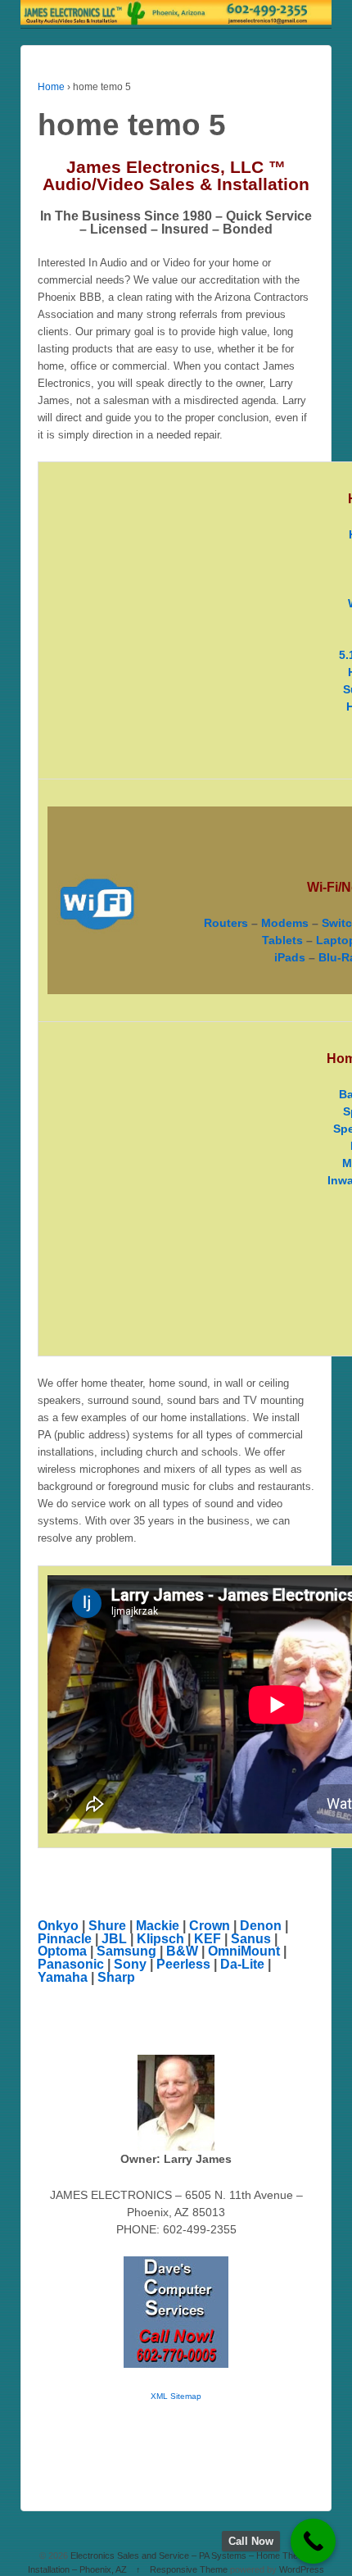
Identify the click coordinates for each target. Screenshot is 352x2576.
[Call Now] (313, 2541)
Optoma (62, 1951)
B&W (182, 1951)
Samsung (126, 1951)
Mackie (158, 1926)
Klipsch (160, 1939)
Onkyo (58, 1926)
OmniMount (244, 1951)
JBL (114, 1939)
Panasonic (71, 1964)
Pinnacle (65, 1939)
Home (51, 87)
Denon (261, 1926)
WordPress (302, 2569)
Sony (130, 1964)
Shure (107, 1926)
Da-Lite (242, 1964)
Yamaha (63, 1977)
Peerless (183, 1964)
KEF (208, 1939)
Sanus (251, 1939)
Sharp (116, 1977)
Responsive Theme (189, 2569)
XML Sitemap (176, 2396)
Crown (210, 1926)
